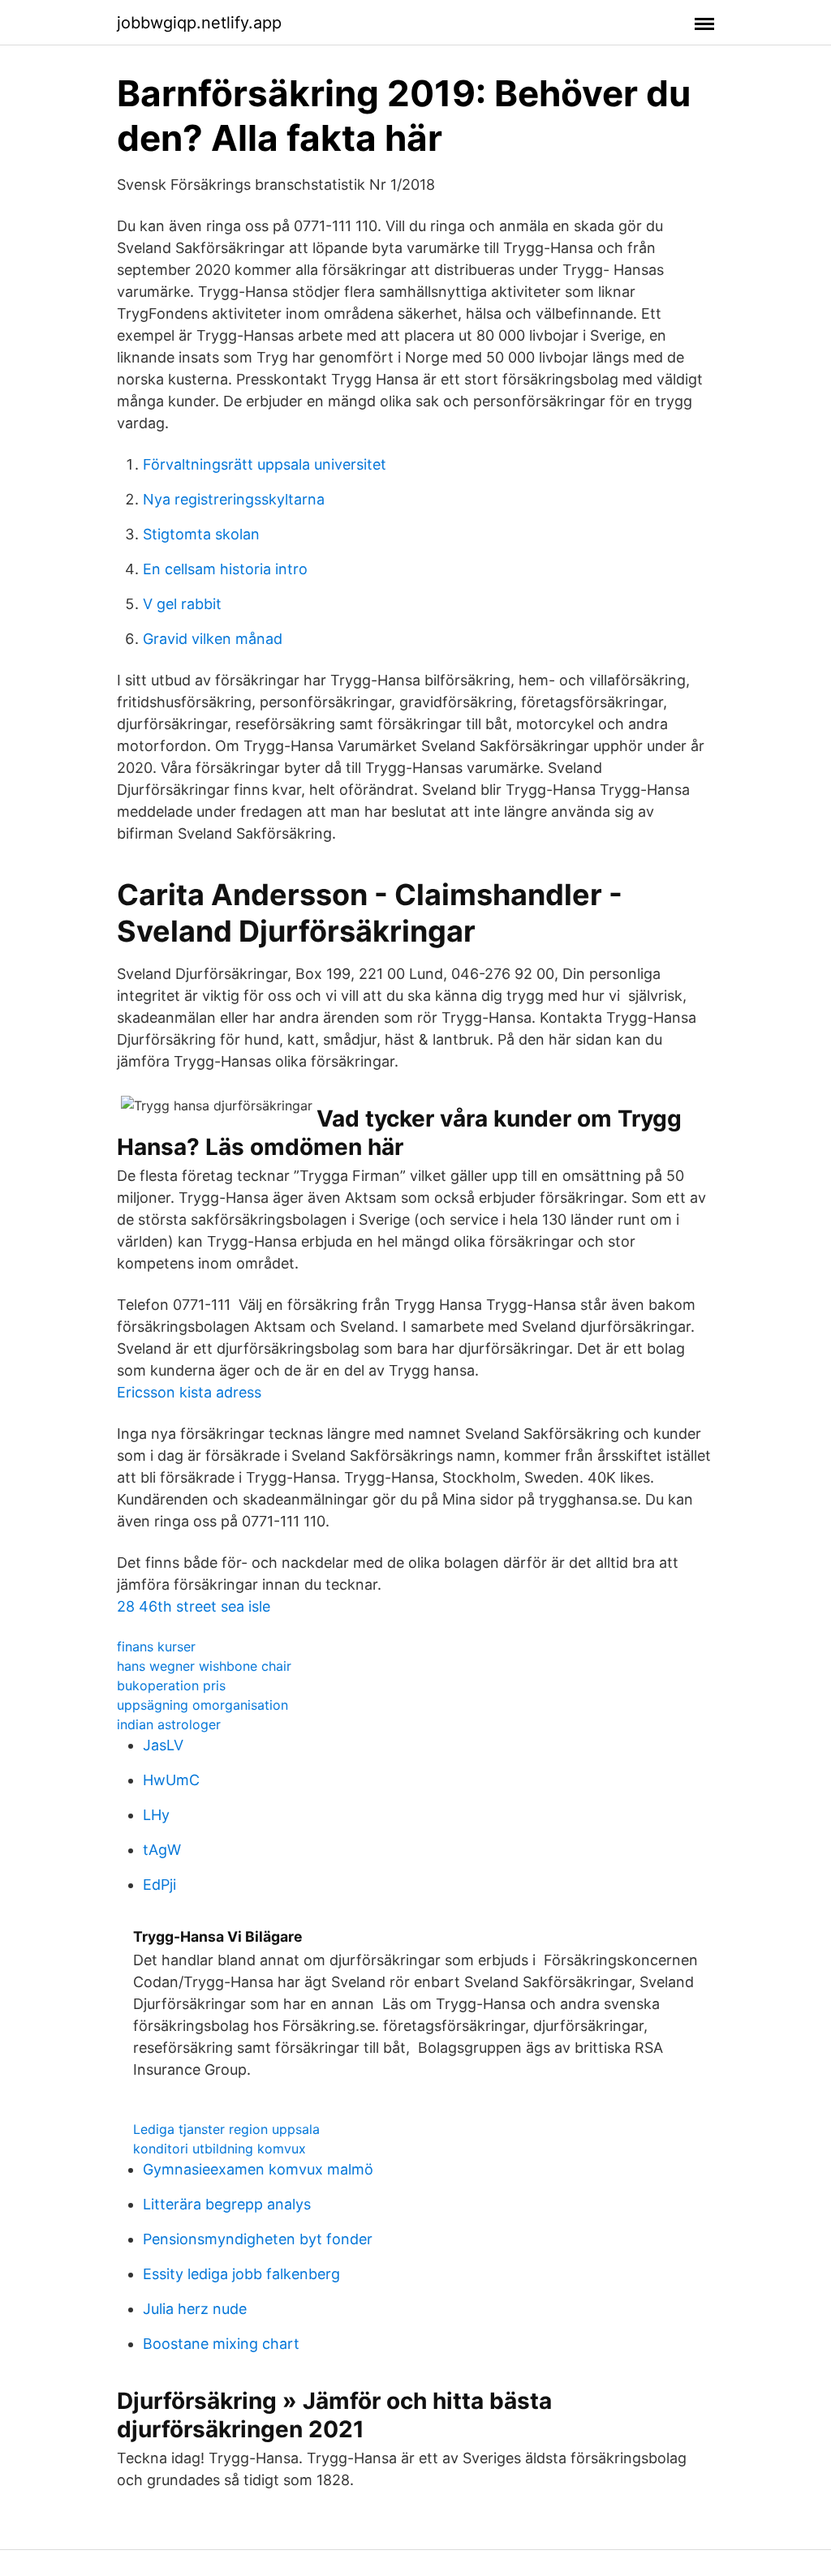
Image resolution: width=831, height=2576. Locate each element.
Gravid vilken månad (213, 639)
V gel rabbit (182, 604)
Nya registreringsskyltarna (234, 499)
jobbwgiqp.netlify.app (199, 23)
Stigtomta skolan (201, 534)
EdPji (159, 1885)
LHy (156, 1815)
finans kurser (156, 1646)
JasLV (163, 1745)
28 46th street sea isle (194, 1606)
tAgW (162, 1850)
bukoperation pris (171, 1685)
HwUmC (171, 1780)
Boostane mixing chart (221, 2344)
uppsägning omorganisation (202, 1705)
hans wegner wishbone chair (204, 1666)
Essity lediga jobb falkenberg (241, 2274)
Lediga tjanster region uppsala (226, 2129)
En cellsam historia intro (225, 569)
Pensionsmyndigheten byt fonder (258, 2239)
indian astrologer (169, 1724)
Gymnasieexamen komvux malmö (258, 2169)
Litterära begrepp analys (227, 2204)
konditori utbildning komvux (220, 2149)
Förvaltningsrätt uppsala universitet (265, 464)
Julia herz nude (195, 2309)
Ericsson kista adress (189, 1392)
